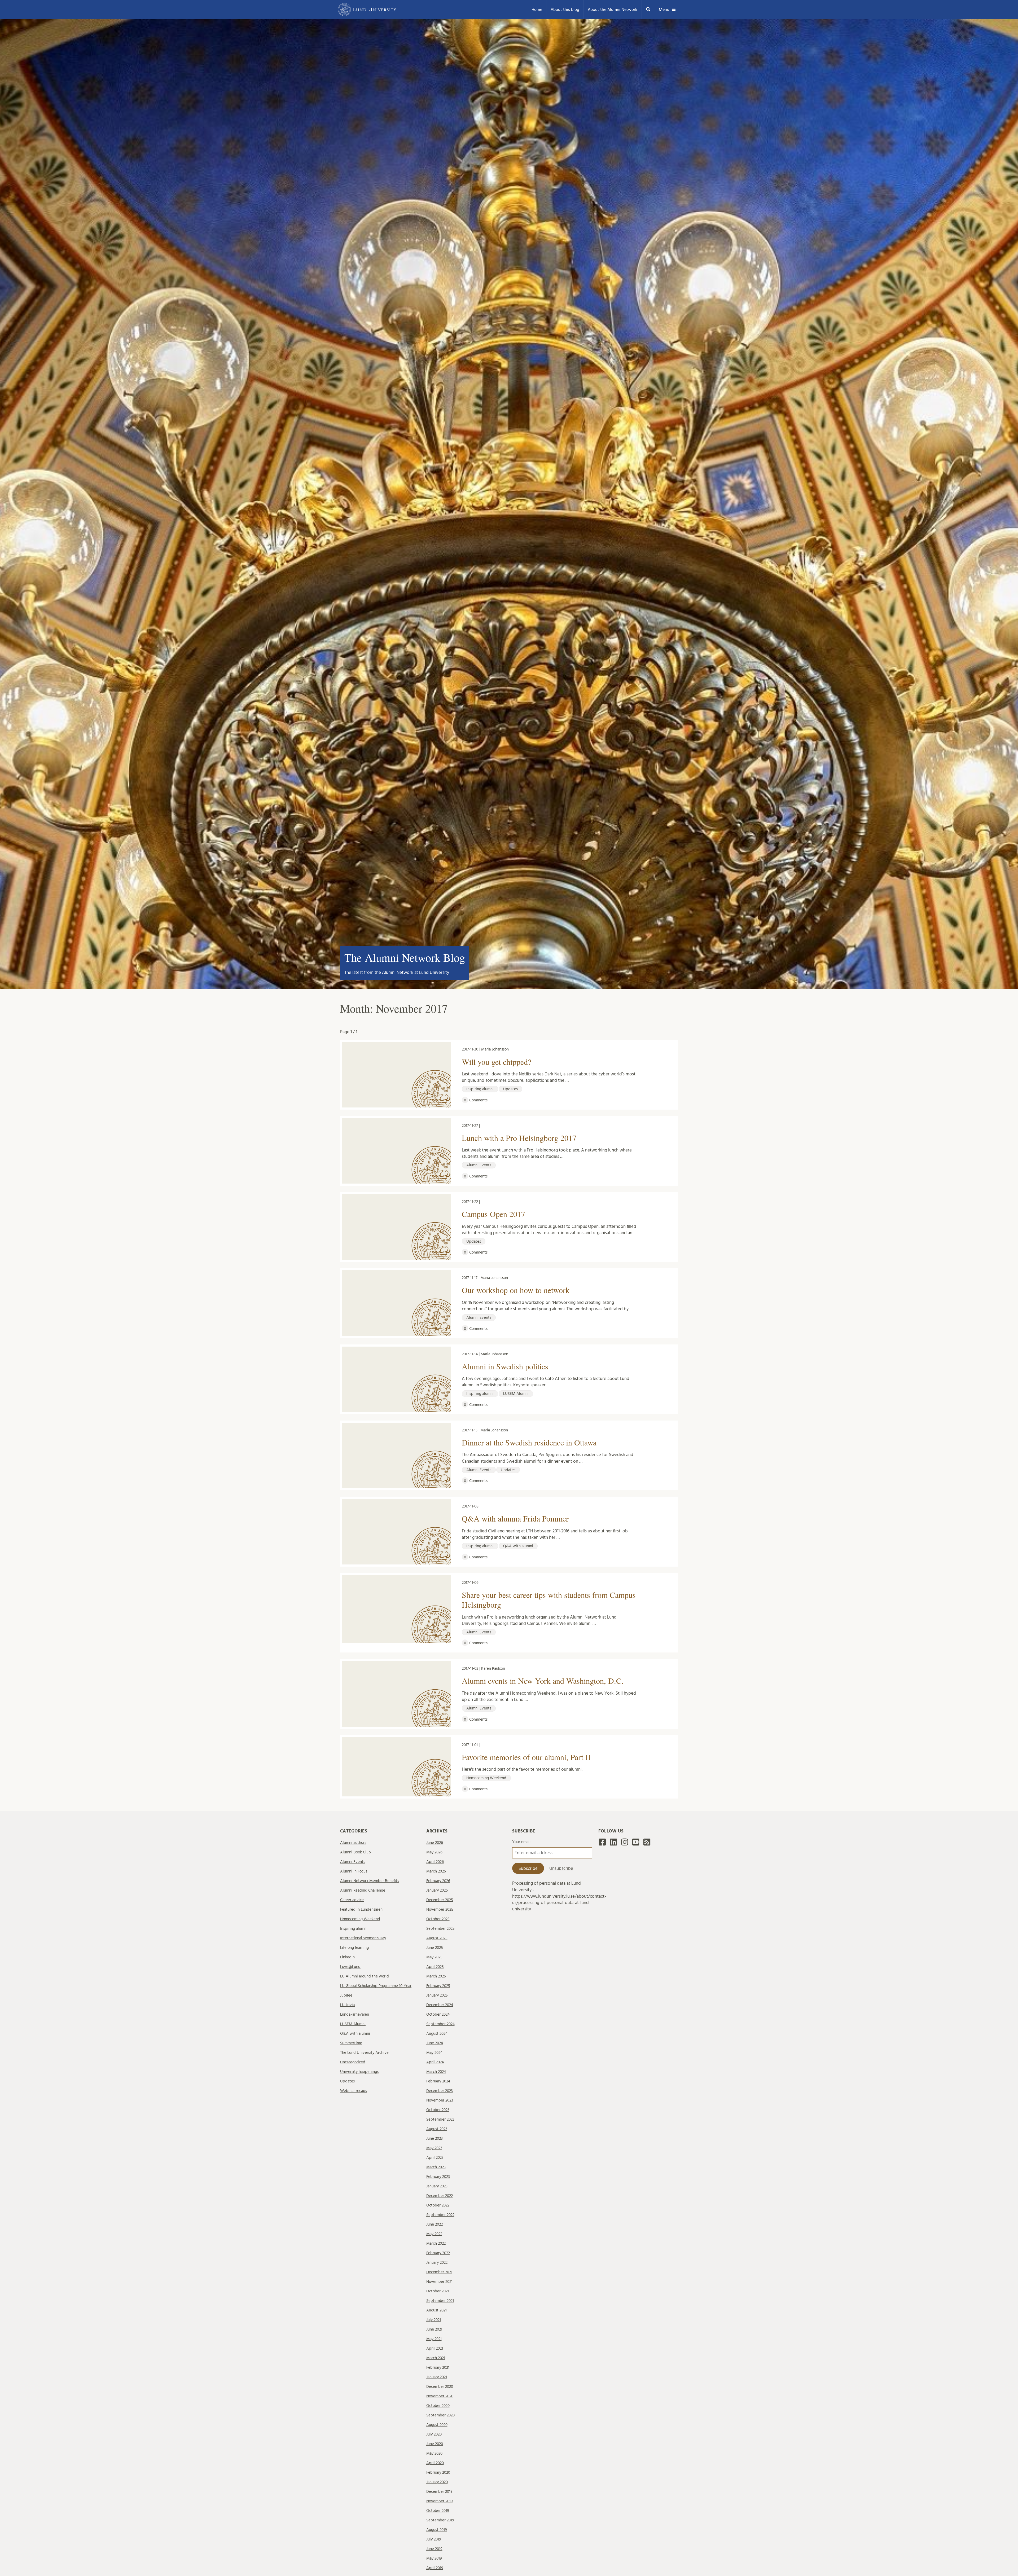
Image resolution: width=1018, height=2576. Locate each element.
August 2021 (436, 2310)
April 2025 (435, 1967)
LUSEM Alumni (353, 2024)
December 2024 (440, 2005)
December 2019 (439, 2492)
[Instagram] (625, 1844)
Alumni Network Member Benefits (370, 1881)
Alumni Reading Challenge (363, 1890)
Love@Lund (350, 1967)
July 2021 (434, 2320)
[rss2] (647, 1844)
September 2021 (440, 2301)
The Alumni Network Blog (405, 957)
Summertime (351, 2043)
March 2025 (436, 1976)
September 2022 (440, 2215)
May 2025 (434, 1957)
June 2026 (435, 1843)
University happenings (359, 2072)
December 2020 (440, 2387)
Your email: (522, 1842)
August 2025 (437, 1938)
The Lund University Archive (364, 2053)
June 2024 (435, 2043)
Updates (347, 2081)
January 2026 (437, 1890)
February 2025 (438, 1986)
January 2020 (437, 2482)
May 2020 (434, 2453)
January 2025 (437, 1995)
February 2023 (438, 2177)
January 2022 (437, 2263)
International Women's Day (363, 1938)
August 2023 (437, 2129)
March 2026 (436, 1871)
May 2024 (434, 2053)
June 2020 (435, 2444)
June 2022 (435, 2224)
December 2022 (440, 2196)
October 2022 (438, 2205)
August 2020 (437, 2425)
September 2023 (440, 2119)
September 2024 (440, 2024)
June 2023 (435, 2138)
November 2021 (439, 2282)
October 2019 (438, 2511)
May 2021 (434, 2339)
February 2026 (438, 1881)
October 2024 (438, 2014)
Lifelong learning (354, 1948)
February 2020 (438, 2472)
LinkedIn (347, 1957)
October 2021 (438, 2291)
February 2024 (438, 2081)
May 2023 (434, 2148)
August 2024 (437, 2034)
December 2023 (440, 2091)
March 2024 (436, 2072)
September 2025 (440, 1929)
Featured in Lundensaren (361, 1909)
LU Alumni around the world (365, 1976)
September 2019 (440, 2520)
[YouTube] (636, 1844)
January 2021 (437, 2377)
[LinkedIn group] (613, 1844)
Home (537, 10)
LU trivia (347, 2005)
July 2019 (434, 2539)
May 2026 (434, 1852)
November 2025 (440, 1909)
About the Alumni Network (613, 10)
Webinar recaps (354, 2091)
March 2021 (436, 2358)
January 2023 (437, 2186)
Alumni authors (353, 1843)
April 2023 (435, 2158)
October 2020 (438, 2406)
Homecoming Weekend (360, 1919)
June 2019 (434, 2549)
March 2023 (436, 2167)
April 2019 (435, 2568)
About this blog (565, 10)
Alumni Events (353, 1862)
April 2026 (435, 1862)
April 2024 (435, 2062)
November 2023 (440, 2100)
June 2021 (434, 2329)
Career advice (352, 1900)
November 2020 (440, 2396)
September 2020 (440, 2415)
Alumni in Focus (354, 1871)
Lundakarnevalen (355, 2014)
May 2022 (434, 2234)
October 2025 (438, 1919)
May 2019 (434, 2558)
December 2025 (440, 1900)
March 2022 (436, 2243)
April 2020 (435, 2463)
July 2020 (434, 2434)
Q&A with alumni (355, 2034)
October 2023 (438, 2110)
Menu (664, 10)
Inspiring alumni (354, 1929)
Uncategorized (353, 2062)
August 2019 (437, 2530)
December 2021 (439, 2272)
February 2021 (438, 2368)
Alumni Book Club (356, 1852)
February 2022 (438, 2253)
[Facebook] (602, 1844)
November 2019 (440, 2501)
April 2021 (435, 2348)
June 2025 (435, 1948)
